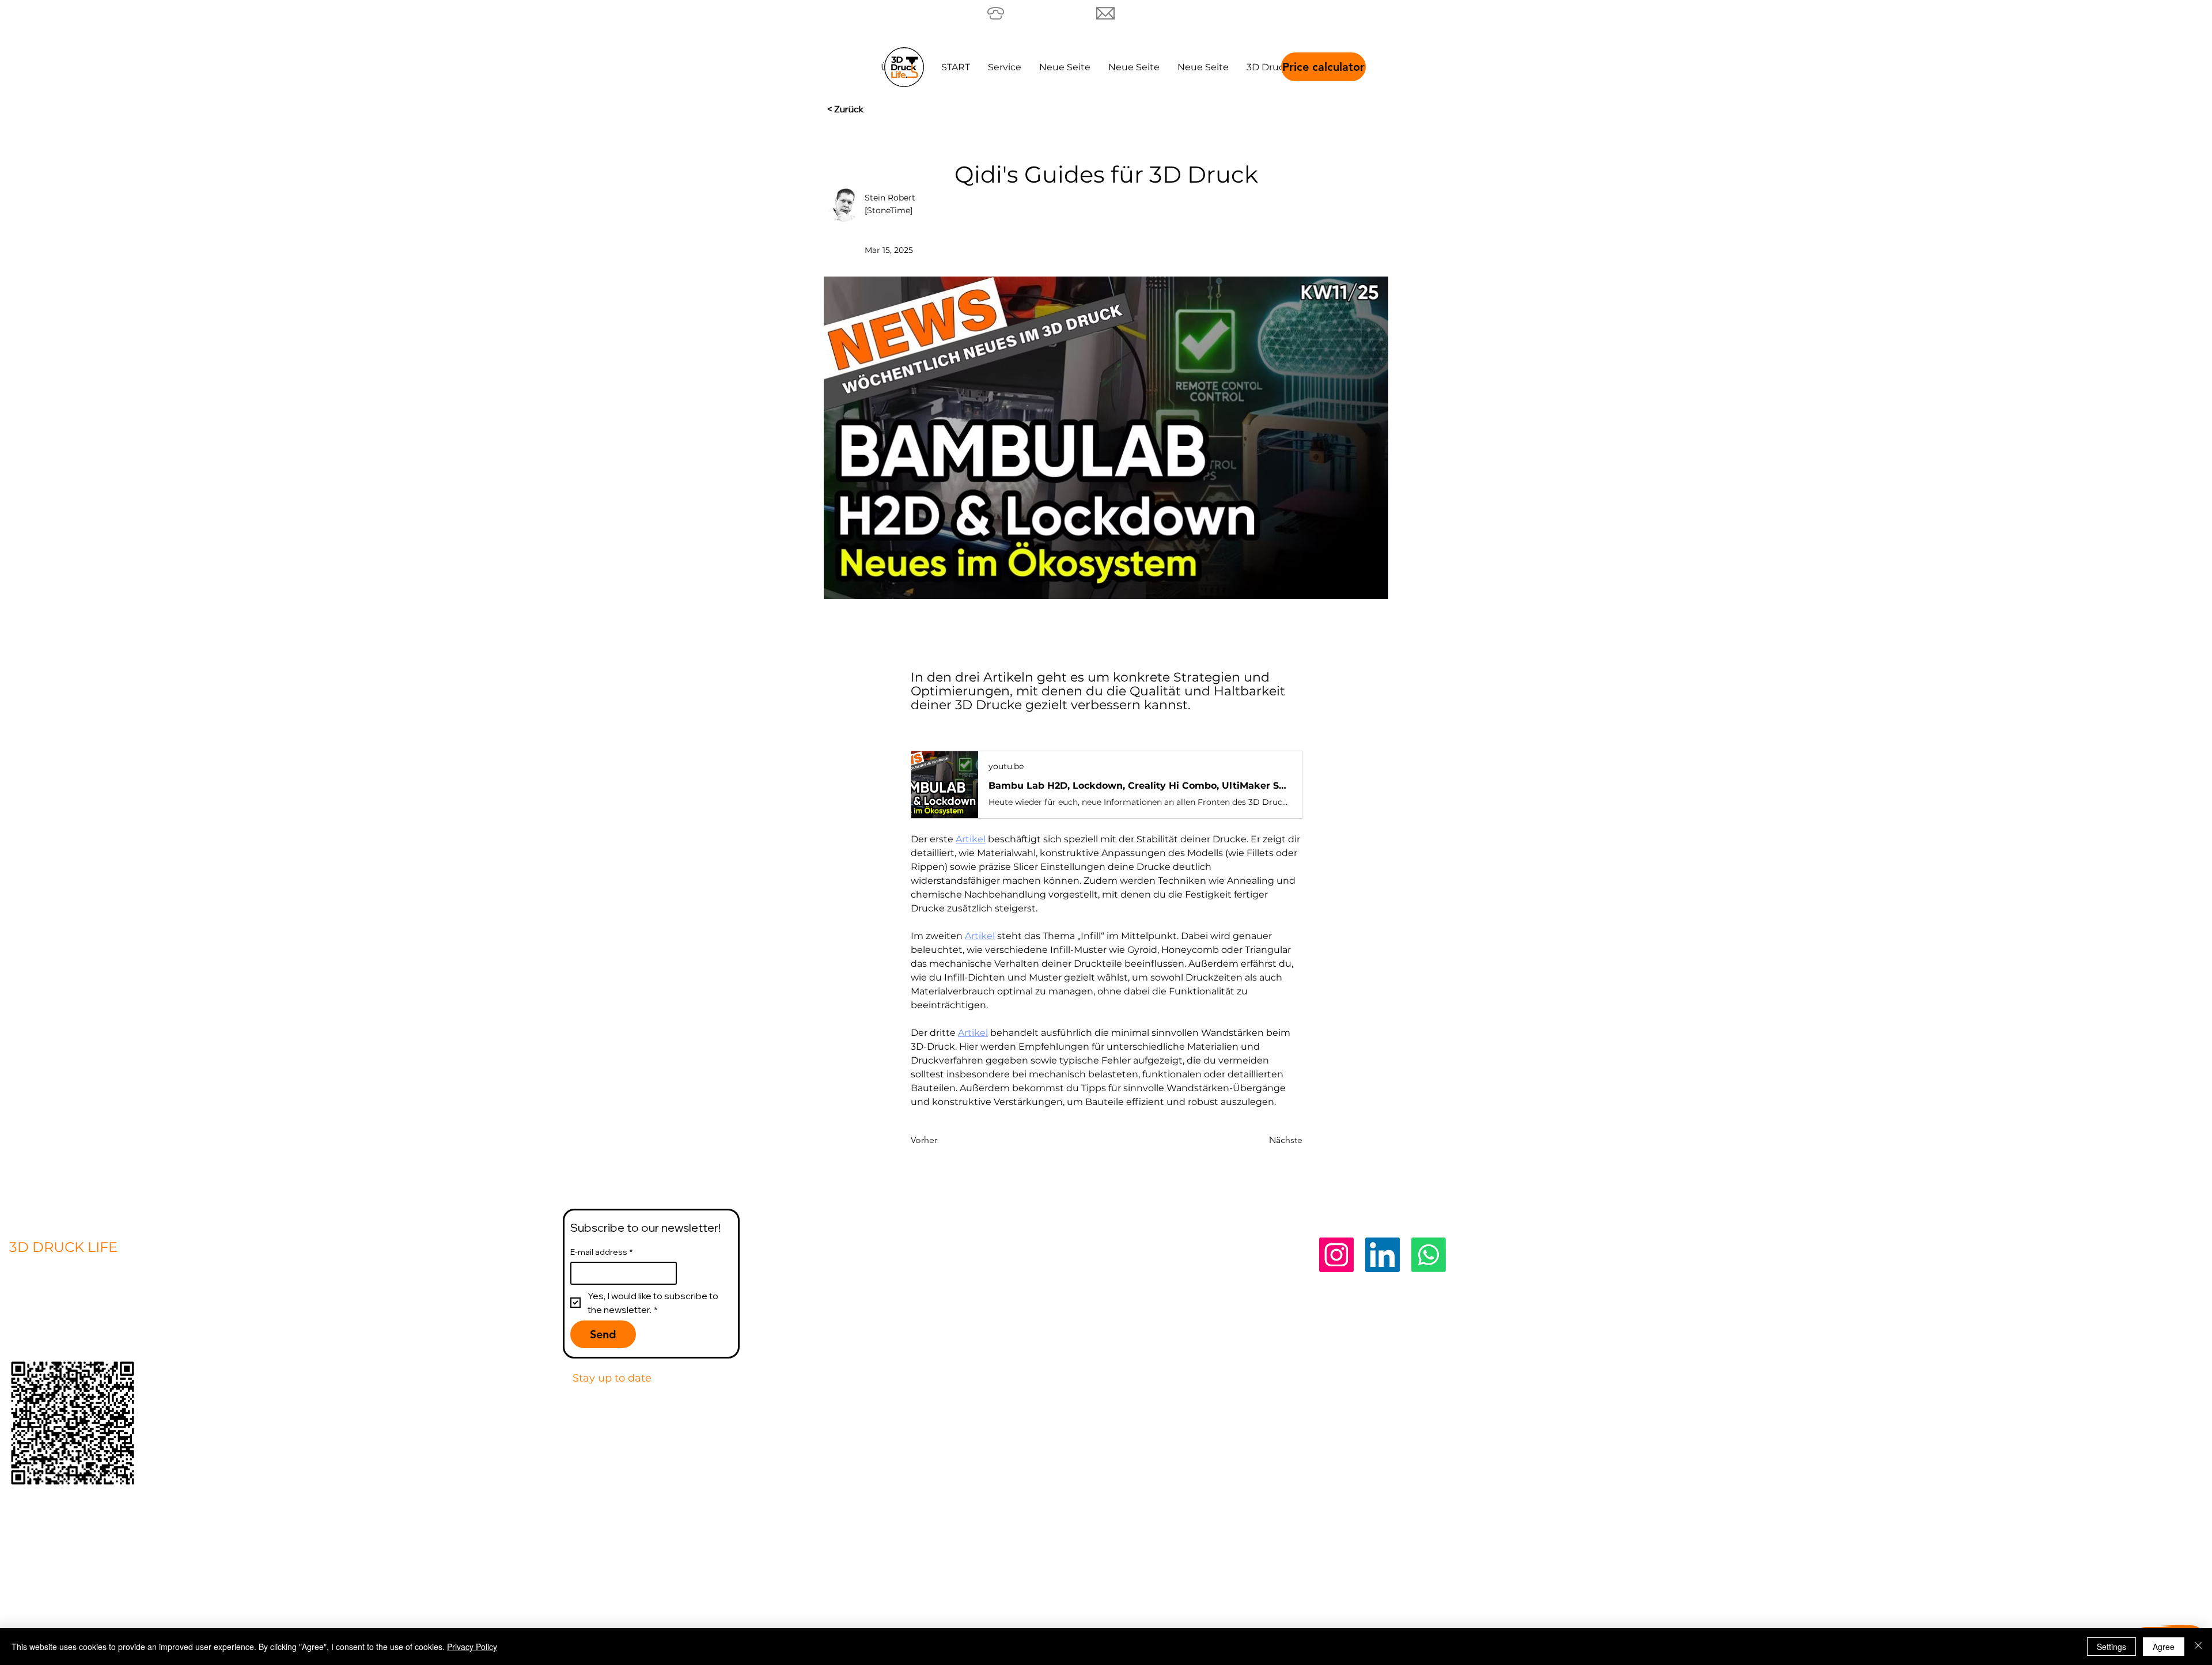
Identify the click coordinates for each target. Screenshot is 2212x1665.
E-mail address (601, 1252)
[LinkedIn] (1382, 1255)
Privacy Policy (1713, 1247)
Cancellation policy (1731, 1402)
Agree (2164, 1647)
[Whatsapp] (1429, 1255)
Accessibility (1708, 1421)
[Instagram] (1336, 1255)
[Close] (2198, 1647)
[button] (1268, 67)
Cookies (1693, 1382)
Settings (2111, 1647)
